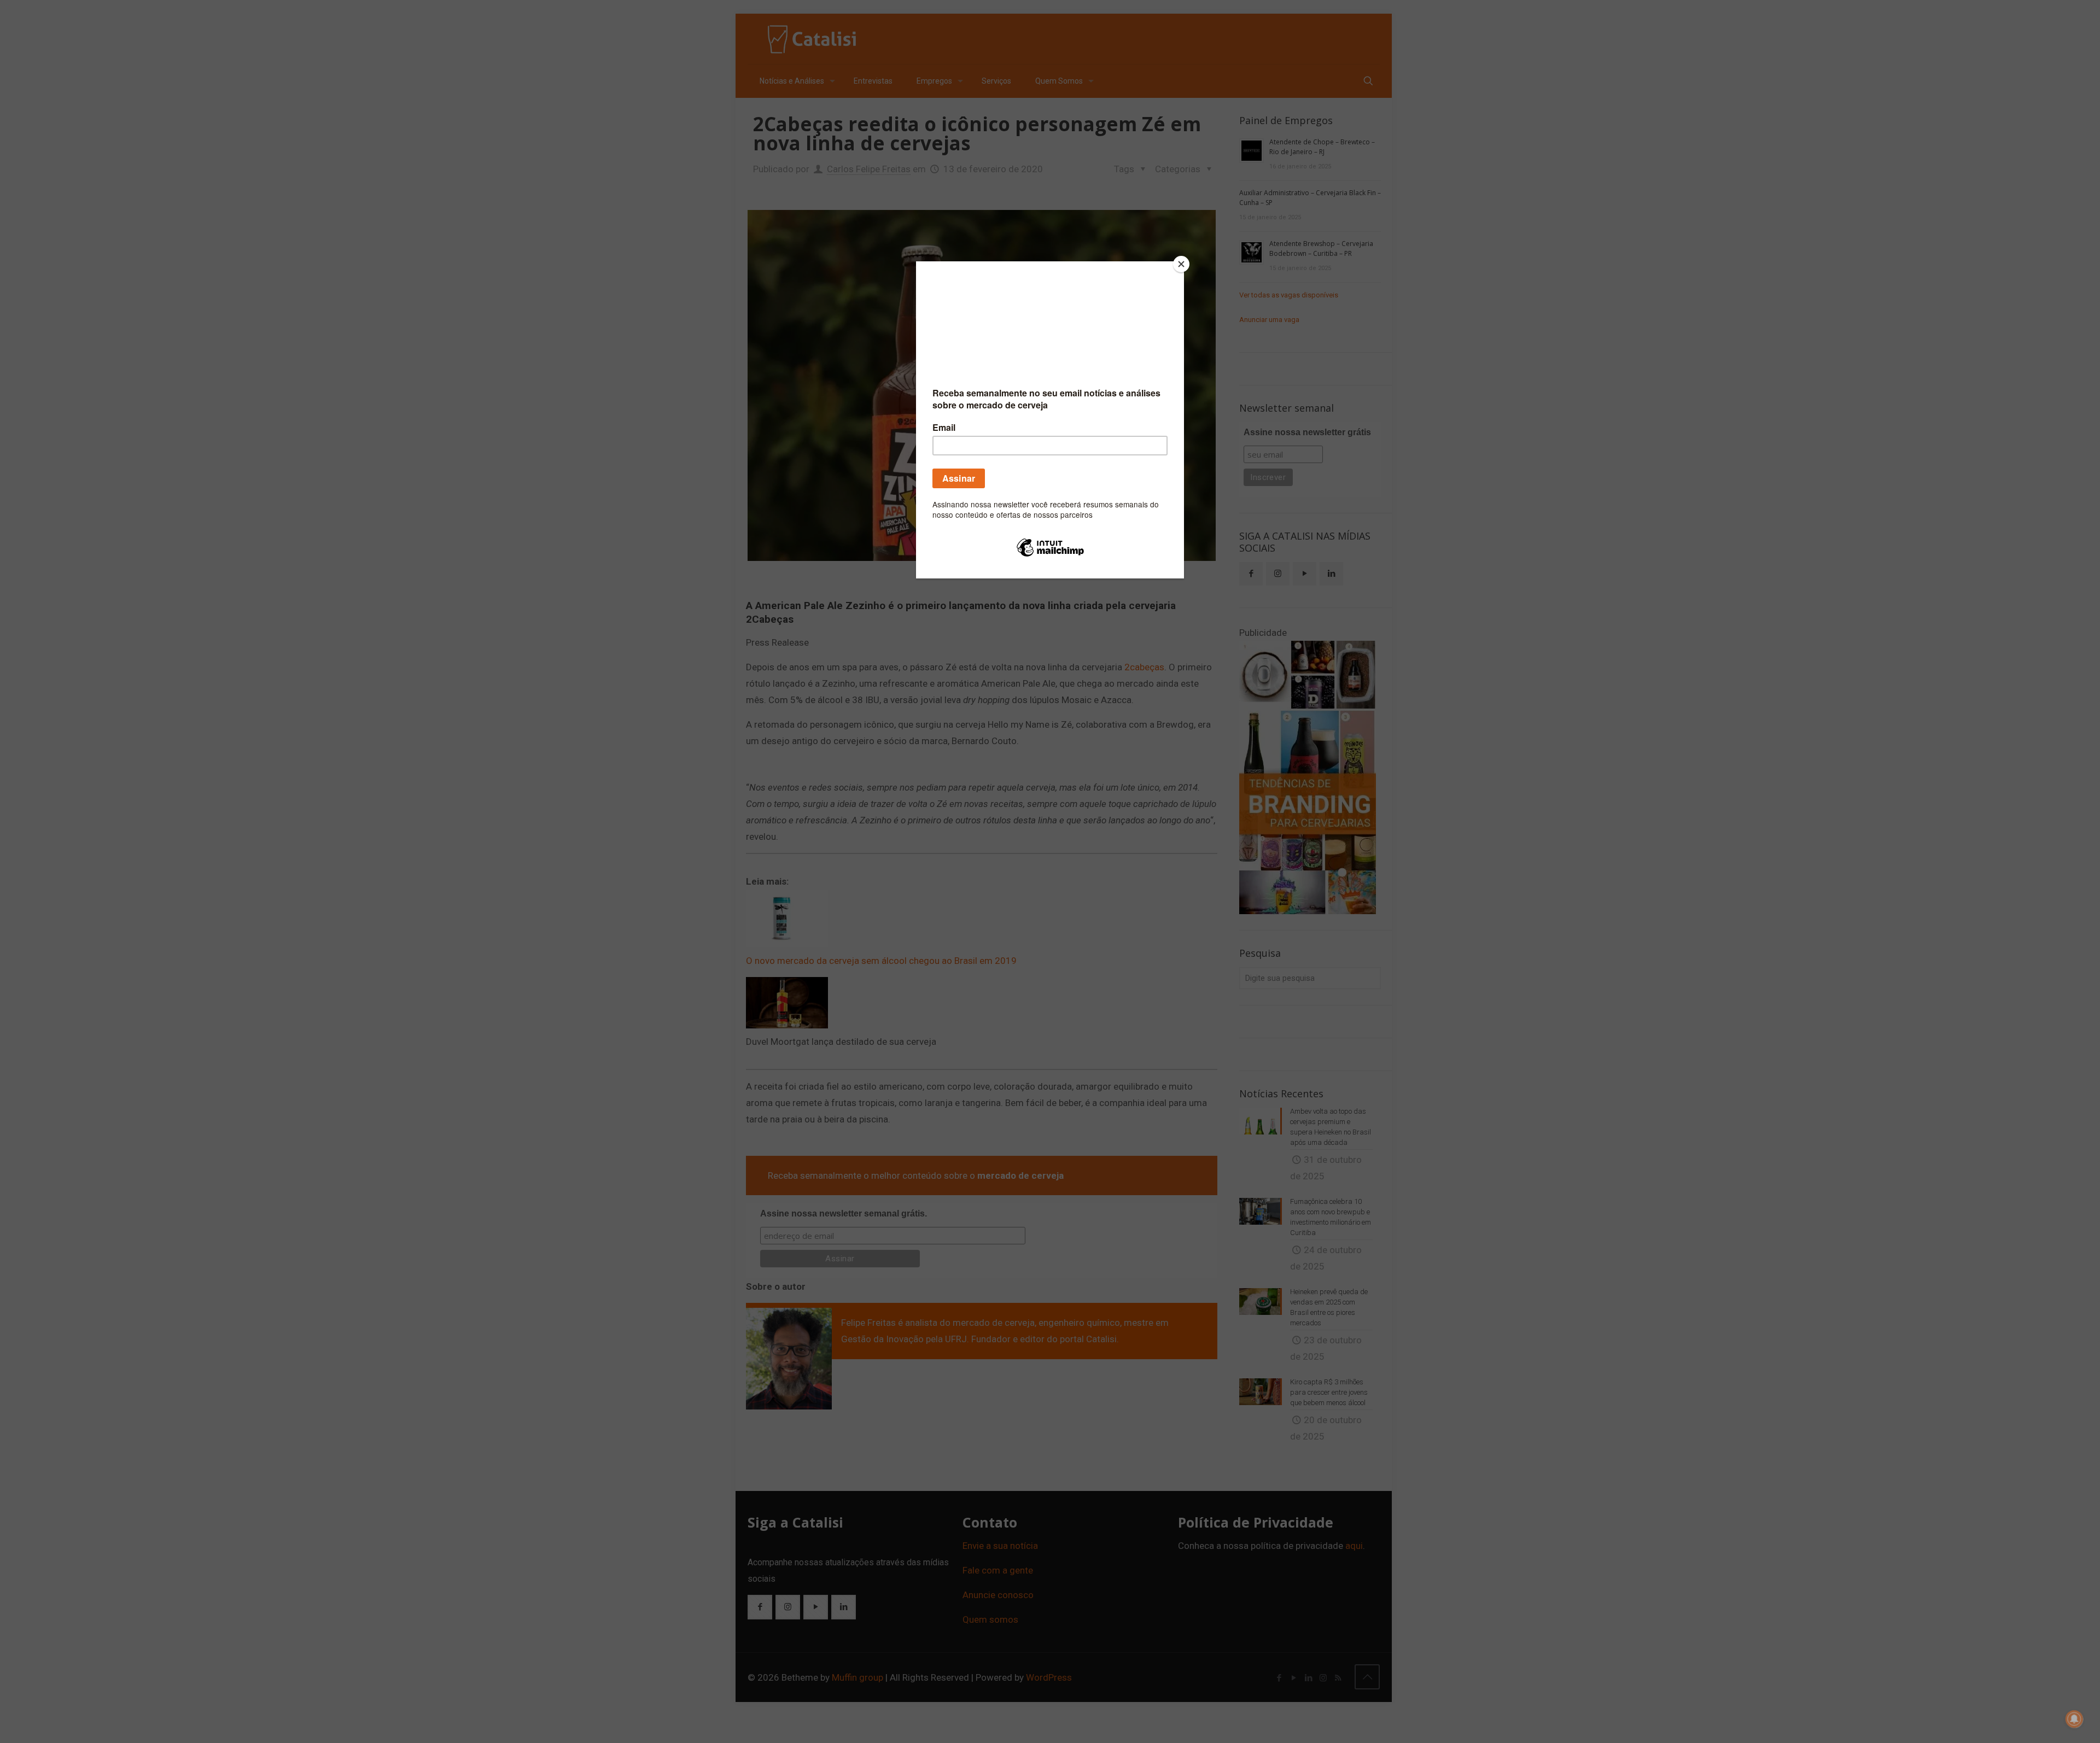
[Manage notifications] (2074, 1719)
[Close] (1181, 264)
